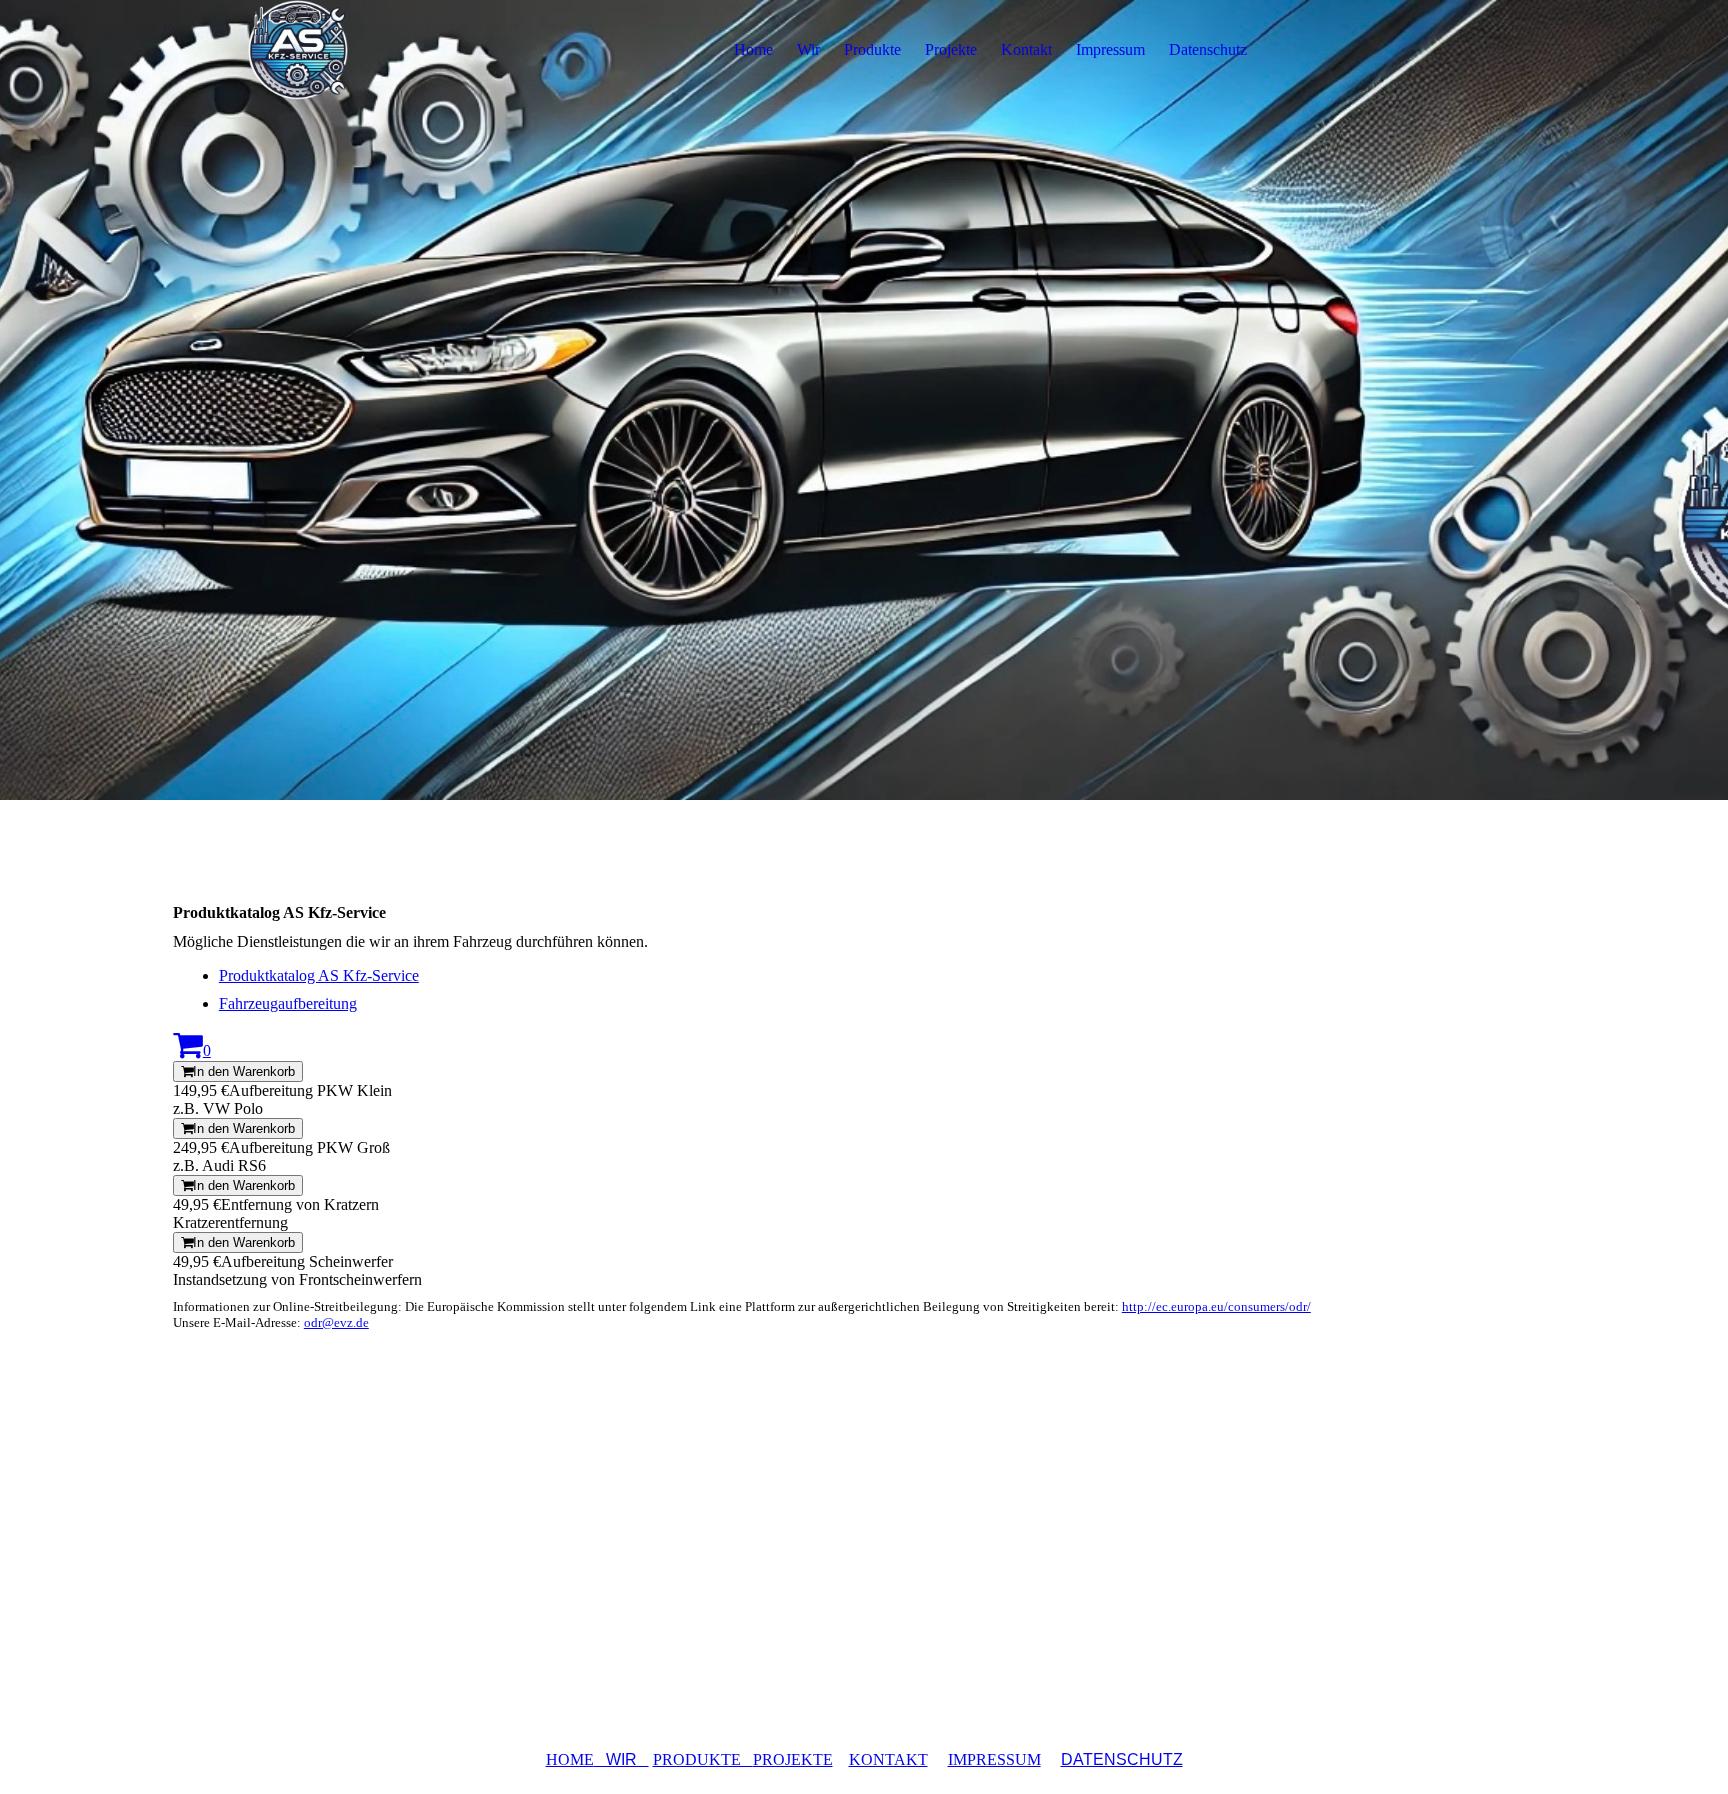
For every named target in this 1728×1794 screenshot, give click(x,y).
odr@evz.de (336, 1322)
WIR (621, 1759)
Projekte (951, 49)
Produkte (872, 49)
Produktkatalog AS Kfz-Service (319, 975)
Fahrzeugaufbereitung (288, 1003)
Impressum (1110, 49)
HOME (570, 1759)
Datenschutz (1208, 49)
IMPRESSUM (994, 1759)
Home (753, 49)
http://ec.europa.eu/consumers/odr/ (1216, 1306)
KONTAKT (888, 1759)
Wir (808, 49)
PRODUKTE (703, 1759)
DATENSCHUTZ (1122, 1759)
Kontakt (1026, 49)
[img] (298, 50)
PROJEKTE (793, 1759)
